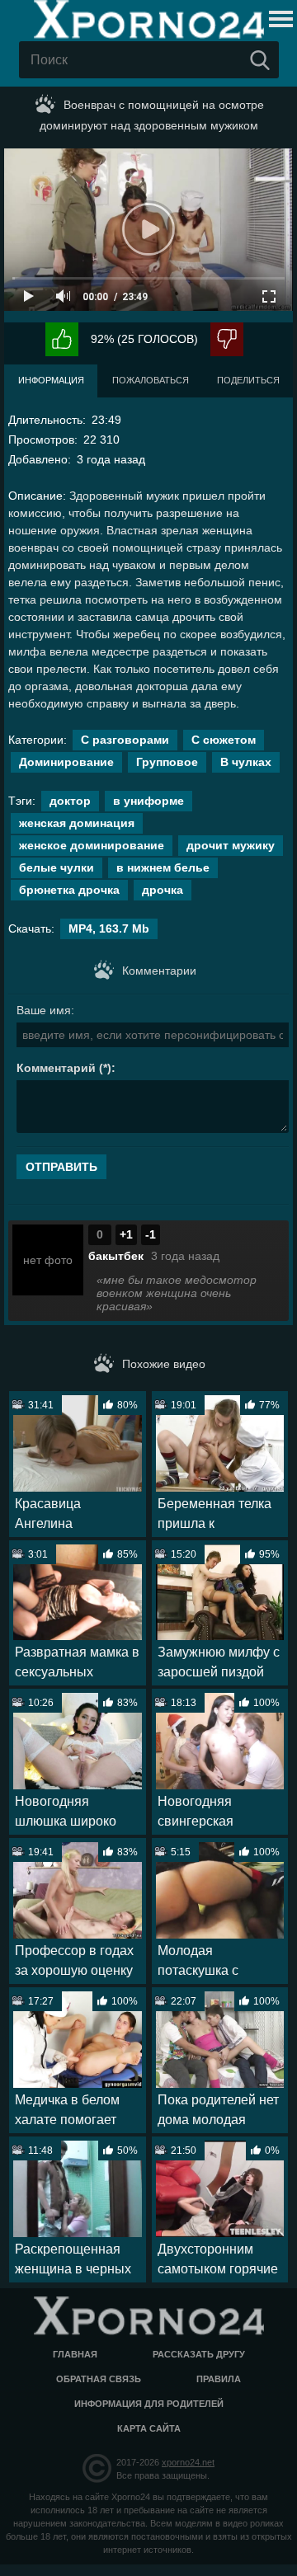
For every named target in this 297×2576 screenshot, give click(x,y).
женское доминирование (92, 845)
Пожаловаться (151, 380)
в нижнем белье (163, 867)
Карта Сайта (149, 2428)
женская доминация (77, 823)
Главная (75, 2354)
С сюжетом (224, 740)
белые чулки (57, 867)
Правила (219, 2379)
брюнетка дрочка (69, 890)
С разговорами (125, 740)
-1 (151, 1234)
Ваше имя (44, 1010)
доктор (70, 801)
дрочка (163, 890)
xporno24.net (188, 2462)
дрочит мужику (231, 845)
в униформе (148, 801)
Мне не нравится (227, 339)
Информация (51, 380)
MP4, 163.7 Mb (109, 928)
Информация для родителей (149, 2404)
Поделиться (248, 380)
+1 (126, 1234)
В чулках (246, 762)
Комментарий (56, 1068)
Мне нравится (62, 339)
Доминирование (66, 762)
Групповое (167, 762)
